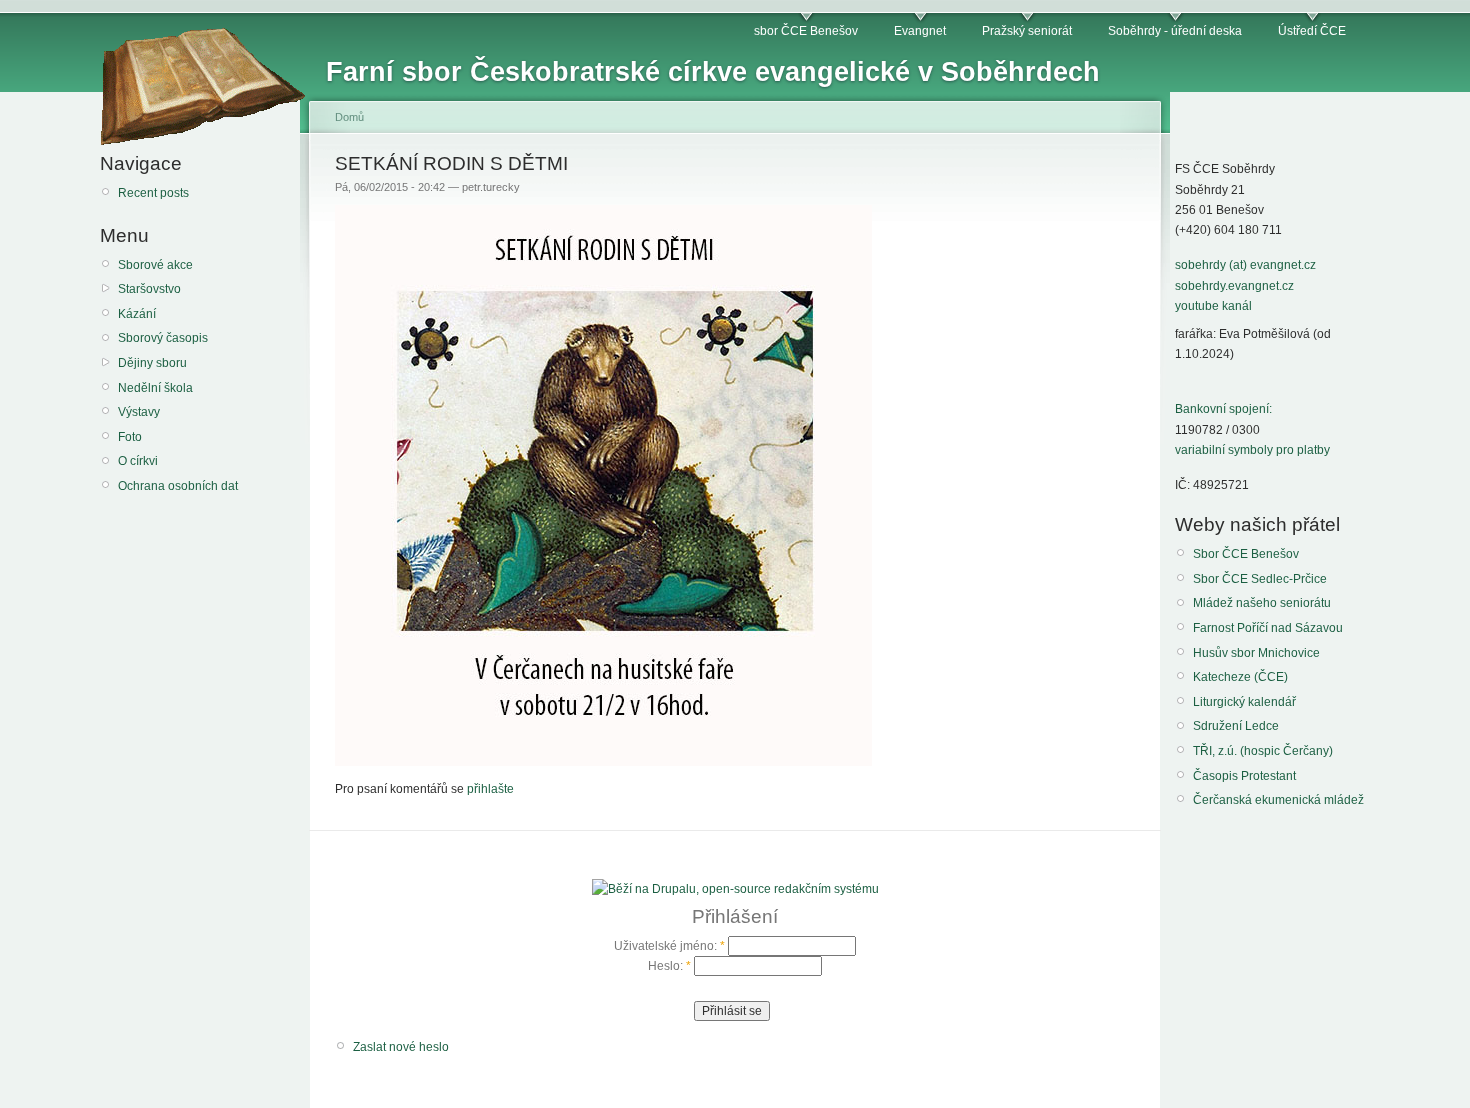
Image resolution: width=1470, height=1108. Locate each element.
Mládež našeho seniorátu (1262, 603)
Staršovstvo (149, 289)
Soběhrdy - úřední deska (1175, 31)
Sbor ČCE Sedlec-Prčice (1260, 579)
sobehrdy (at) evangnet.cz (1245, 265)
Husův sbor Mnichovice (1256, 653)
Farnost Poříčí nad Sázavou (1268, 628)
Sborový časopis (163, 338)
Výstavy (139, 412)
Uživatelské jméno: (669, 946)
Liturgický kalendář (1244, 702)
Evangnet (920, 31)
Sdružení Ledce (1236, 726)
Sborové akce (155, 265)
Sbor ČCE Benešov (1246, 554)
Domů (349, 117)
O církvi (138, 461)
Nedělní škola (155, 388)
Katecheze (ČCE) (1240, 677)
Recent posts (153, 193)
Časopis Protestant (1244, 776)
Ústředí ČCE (1312, 31)
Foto (130, 437)
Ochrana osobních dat (178, 486)
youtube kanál (1213, 306)
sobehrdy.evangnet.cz (1234, 286)
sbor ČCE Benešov (806, 31)
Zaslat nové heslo (401, 1047)
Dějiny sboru (152, 363)
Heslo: (669, 966)
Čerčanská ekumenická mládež (1278, 800)
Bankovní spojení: (1223, 409)
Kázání (137, 314)
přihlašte (490, 789)
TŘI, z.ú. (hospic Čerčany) (1263, 751)
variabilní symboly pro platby (1252, 450)
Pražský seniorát (1027, 31)
